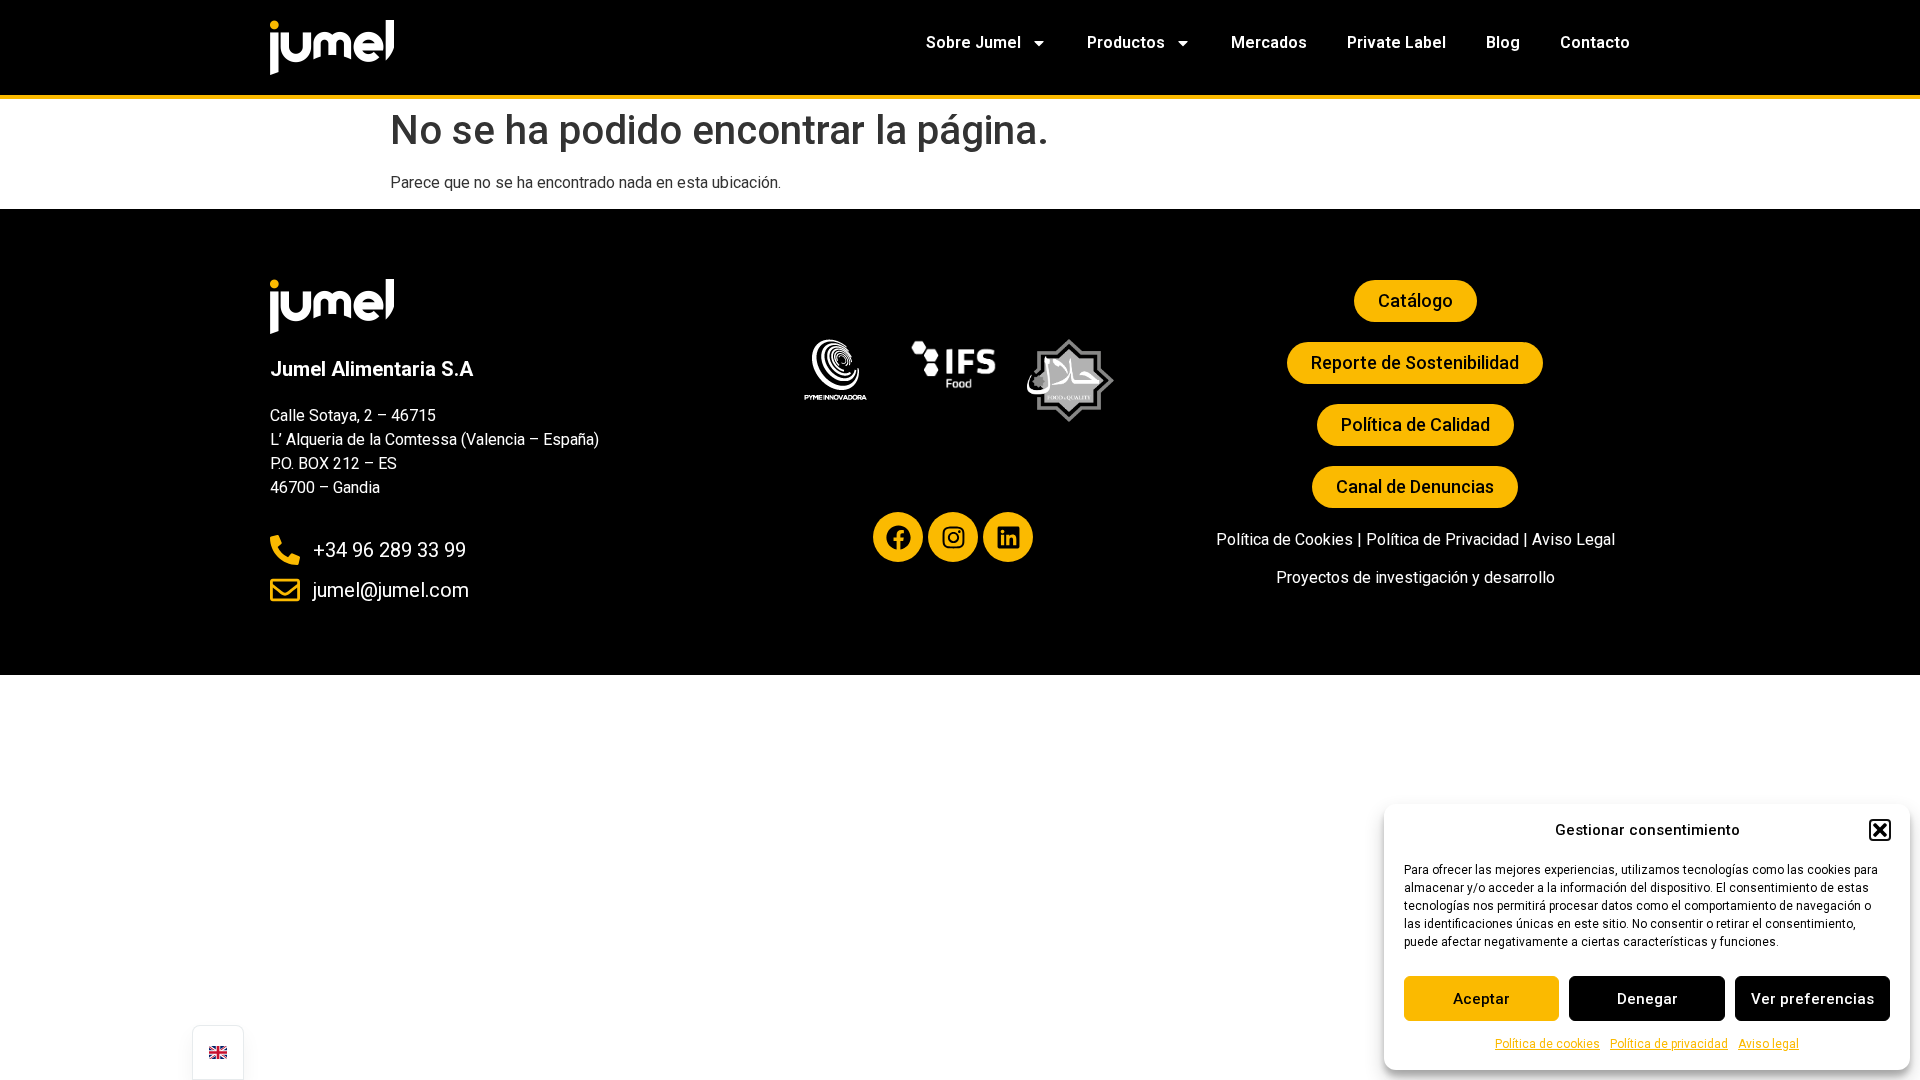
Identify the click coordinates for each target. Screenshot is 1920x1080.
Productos (1126, 42)
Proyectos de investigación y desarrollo (1415, 577)
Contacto (1595, 42)
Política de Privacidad (1442, 539)
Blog (1503, 42)
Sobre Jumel (973, 42)
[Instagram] (953, 537)
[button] (1880, 830)
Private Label (1396, 42)
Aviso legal (1768, 1044)
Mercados (1269, 42)
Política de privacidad (1669, 1044)
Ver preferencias (1812, 999)
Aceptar (1481, 999)
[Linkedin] (1008, 537)
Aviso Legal (1573, 539)
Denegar (1647, 999)
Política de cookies (1547, 1044)
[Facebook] (898, 537)
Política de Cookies (1284, 539)
